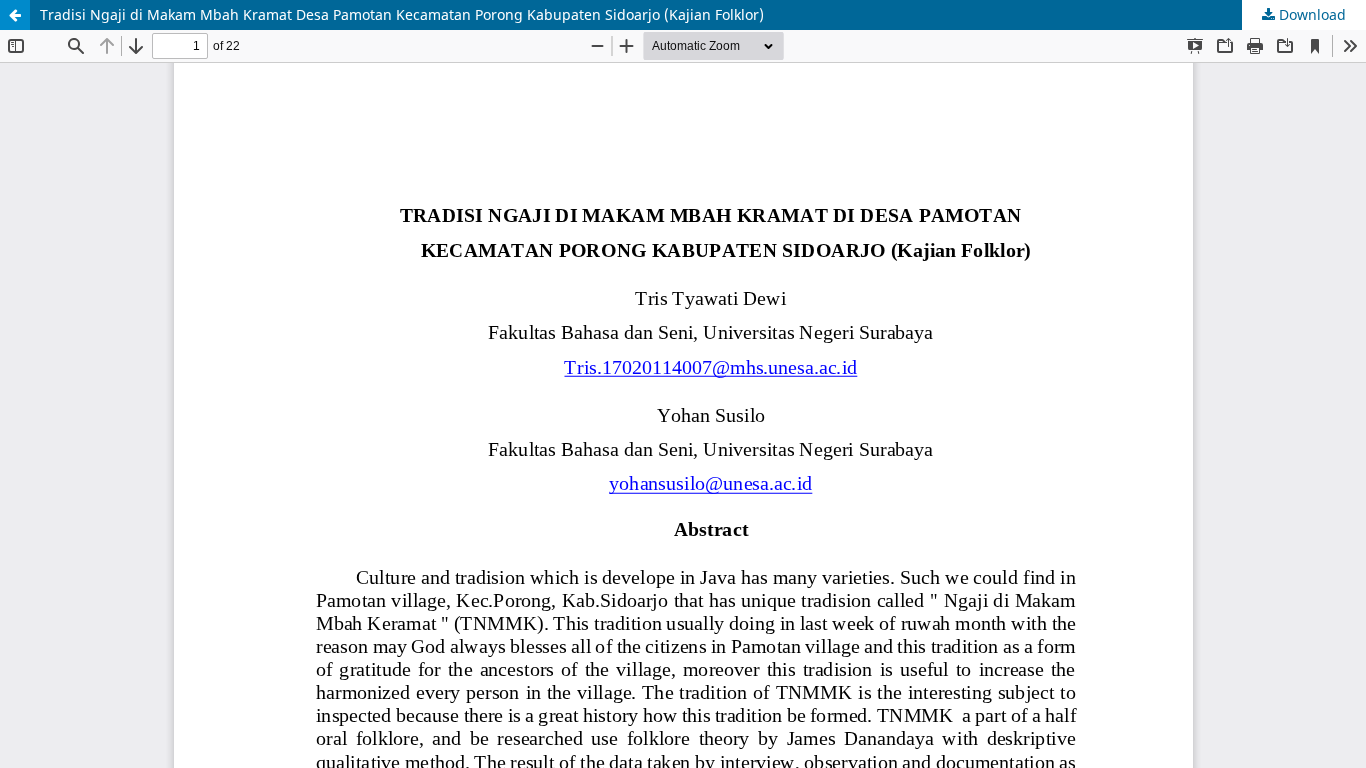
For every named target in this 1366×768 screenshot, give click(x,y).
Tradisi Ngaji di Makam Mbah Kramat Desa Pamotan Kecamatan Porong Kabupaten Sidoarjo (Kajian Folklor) (402, 14)
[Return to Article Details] (15, 15)
